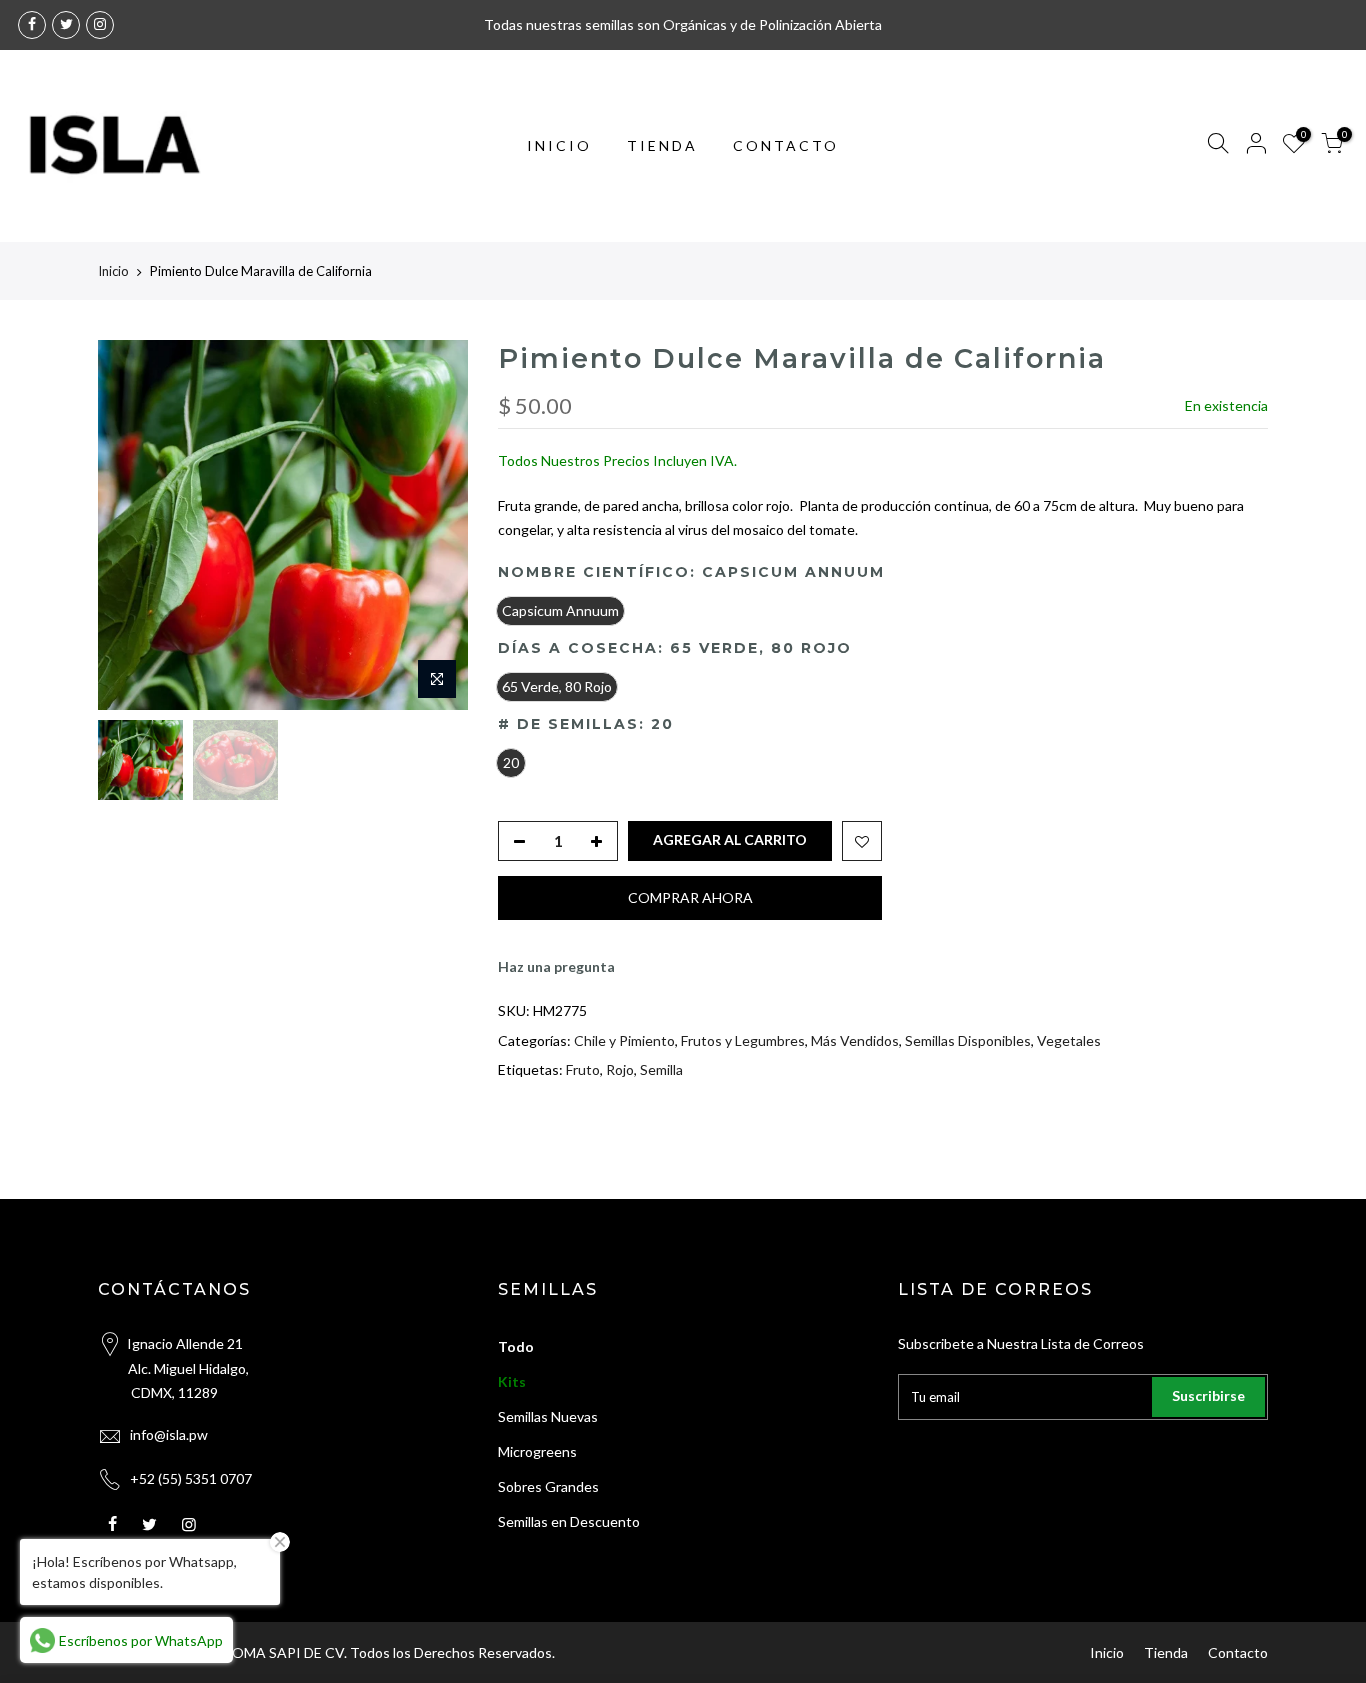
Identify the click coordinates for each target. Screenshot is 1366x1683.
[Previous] (133, 525)
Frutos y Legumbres (743, 1040)
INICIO (559, 145)
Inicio (113, 271)
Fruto (583, 1069)
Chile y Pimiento (624, 1040)
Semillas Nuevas (548, 1416)
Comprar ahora (690, 897)
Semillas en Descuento (569, 1521)
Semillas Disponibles (968, 1040)
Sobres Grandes (548, 1486)
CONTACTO (786, 145)
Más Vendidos (855, 1040)
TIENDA (662, 145)
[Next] (433, 525)
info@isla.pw (169, 1434)
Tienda (1166, 1652)
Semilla (661, 1069)
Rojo (620, 1069)
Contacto (1238, 1652)
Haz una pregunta (556, 966)
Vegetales (1069, 1040)
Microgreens (537, 1451)
